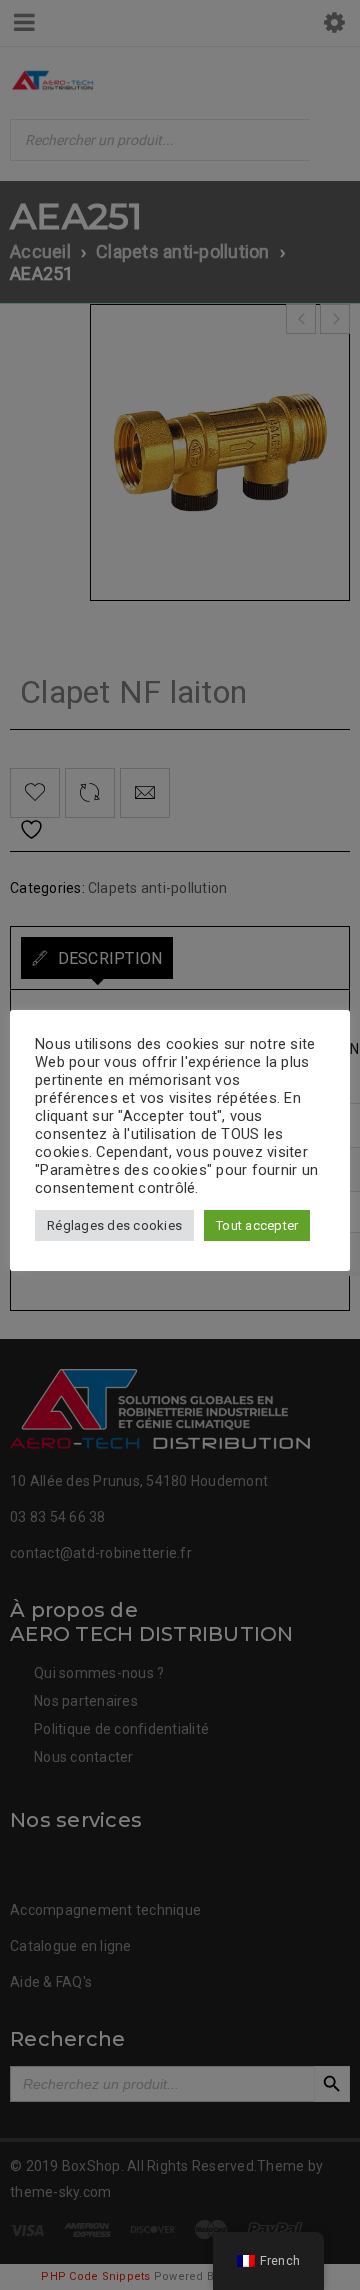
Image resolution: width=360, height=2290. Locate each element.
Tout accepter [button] (257, 1225)
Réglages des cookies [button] (114, 1225)
